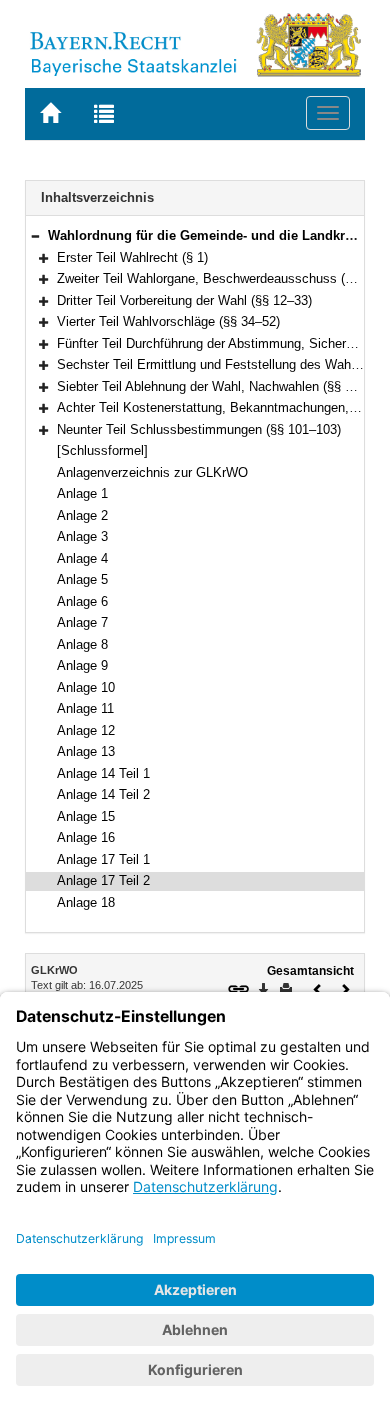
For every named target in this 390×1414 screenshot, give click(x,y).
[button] (35, 235)
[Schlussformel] (102, 450)
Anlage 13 (86, 751)
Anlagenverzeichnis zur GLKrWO (152, 472)
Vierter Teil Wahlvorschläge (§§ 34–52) (168, 321)
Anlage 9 (82, 665)
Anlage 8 (82, 644)
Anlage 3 (82, 536)
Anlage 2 (82, 515)
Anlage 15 (86, 816)
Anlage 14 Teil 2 (103, 794)
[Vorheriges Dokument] (318, 987)
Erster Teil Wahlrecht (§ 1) (132, 257)
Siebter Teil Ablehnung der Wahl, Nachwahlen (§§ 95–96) (220, 386)
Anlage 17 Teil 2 (103, 880)
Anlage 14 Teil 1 (103, 773)
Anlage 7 (82, 622)
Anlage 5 (82, 579)
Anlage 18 (86, 902)
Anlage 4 (82, 558)
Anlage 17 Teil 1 (103, 859)
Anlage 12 (86, 730)
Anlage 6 (82, 601)
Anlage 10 (86, 687)
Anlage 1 (82, 493)
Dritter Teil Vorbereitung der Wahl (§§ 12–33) (184, 300)
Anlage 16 (86, 837)
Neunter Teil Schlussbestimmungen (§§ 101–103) (199, 429)
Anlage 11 (85, 708)
